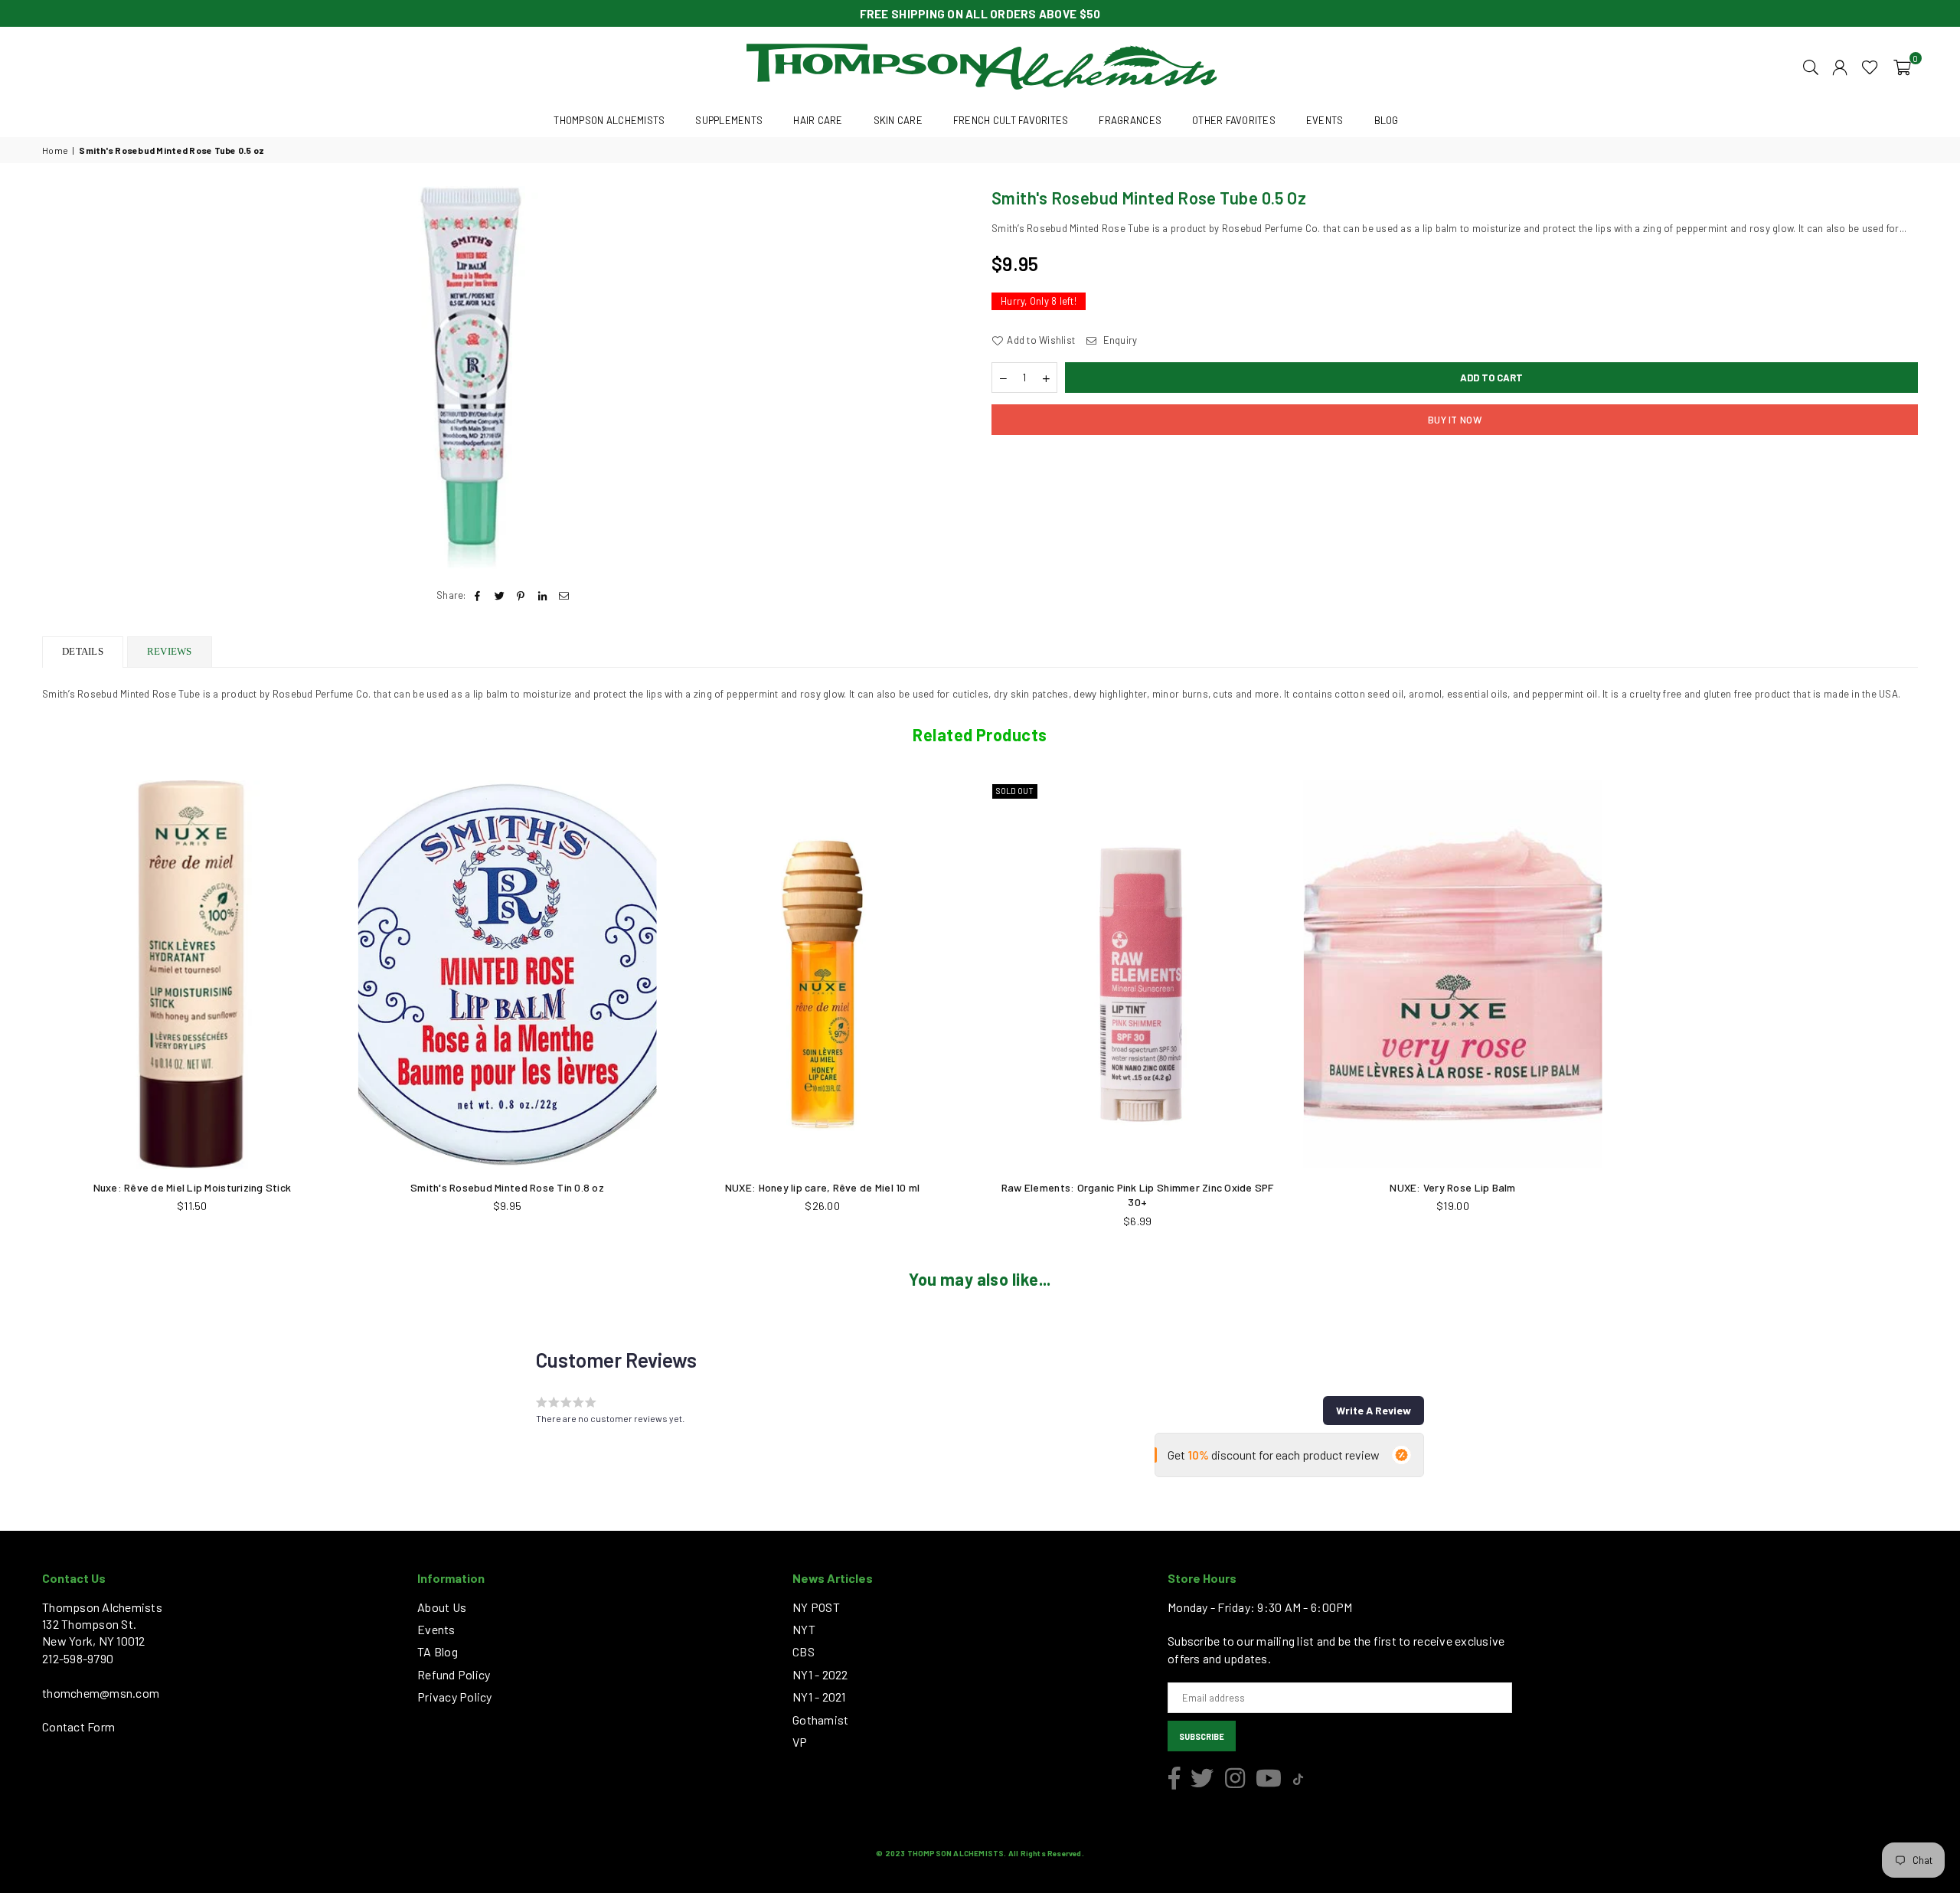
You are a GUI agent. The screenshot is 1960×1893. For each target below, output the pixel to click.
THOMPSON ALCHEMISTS (609, 120)
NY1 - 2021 (819, 1697)
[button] (1902, 66)
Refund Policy (454, 1674)
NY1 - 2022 (820, 1674)
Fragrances (1130, 120)
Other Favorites (1234, 120)
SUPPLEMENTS (729, 120)
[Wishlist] (1870, 66)
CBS (804, 1651)
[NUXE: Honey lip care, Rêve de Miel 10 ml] (822, 974)
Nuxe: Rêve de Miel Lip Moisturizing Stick (193, 1187)
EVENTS (1325, 120)
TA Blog (438, 1651)
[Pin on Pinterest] (521, 595)
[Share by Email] (565, 595)
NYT (804, 1629)
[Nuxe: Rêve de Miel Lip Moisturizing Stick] (192, 974)
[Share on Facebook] (478, 595)
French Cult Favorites (1011, 120)
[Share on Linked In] (543, 595)
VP (800, 1742)
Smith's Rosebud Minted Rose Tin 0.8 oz (507, 1187)
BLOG (1387, 120)
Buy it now (1455, 420)
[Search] (1811, 66)
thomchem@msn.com (101, 1693)
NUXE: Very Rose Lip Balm (1452, 1187)
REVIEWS (170, 651)
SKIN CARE (898, 120)
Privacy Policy (455, 1697)
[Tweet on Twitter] (500, 595)
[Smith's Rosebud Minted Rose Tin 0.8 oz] (508, 974)
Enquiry (1119, 340)
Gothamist (820, 1720)
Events (436, 1629)
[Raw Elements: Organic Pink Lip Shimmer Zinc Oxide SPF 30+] (1138, 974)
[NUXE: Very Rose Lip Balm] (1453, 974)
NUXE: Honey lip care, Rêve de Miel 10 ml (822, 1187)
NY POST (816, 1607)
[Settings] (1840, 66)
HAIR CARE (818, 120)
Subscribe (1202, 1736)
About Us (442, 1607)
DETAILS (83, 651)
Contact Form (78, 1726)
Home (55, 150)
